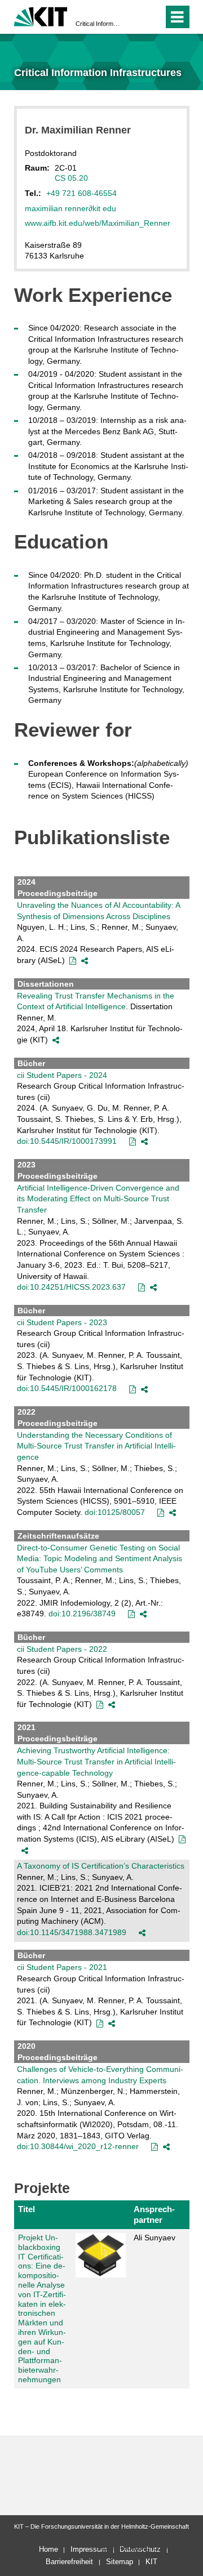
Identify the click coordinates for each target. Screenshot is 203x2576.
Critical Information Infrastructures (98, 24)
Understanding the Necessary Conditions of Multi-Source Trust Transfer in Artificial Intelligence (96, 1446)
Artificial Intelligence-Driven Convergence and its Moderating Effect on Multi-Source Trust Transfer (98, 1199)
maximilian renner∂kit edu (70, 208)
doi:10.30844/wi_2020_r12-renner (78, 2146)
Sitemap (120, 2562)
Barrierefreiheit (69, 2562)
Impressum (89, 2549)
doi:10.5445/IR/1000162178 (67, 1388)
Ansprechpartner (154, 2214)
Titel (27, 2209)
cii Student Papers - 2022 (62, 1649)
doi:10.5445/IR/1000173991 (67, 1141)
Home (48, 2549)
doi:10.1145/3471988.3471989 (72, 1932)
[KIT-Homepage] (41, 15)
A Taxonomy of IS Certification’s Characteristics (101, 1866)
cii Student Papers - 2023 (62, 1322)
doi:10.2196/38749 (82, 1614)
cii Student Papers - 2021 (62, 1967)
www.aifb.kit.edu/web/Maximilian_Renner (98, 223)
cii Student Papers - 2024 (62, 1075)
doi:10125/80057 (115, 1512)
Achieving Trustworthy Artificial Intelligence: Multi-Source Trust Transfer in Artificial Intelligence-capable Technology (96, 1761)
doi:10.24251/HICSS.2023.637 (71, 1287)
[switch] (134, 17)
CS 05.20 (71, 178)
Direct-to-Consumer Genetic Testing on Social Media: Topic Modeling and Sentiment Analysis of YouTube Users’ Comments (100, 1559)
